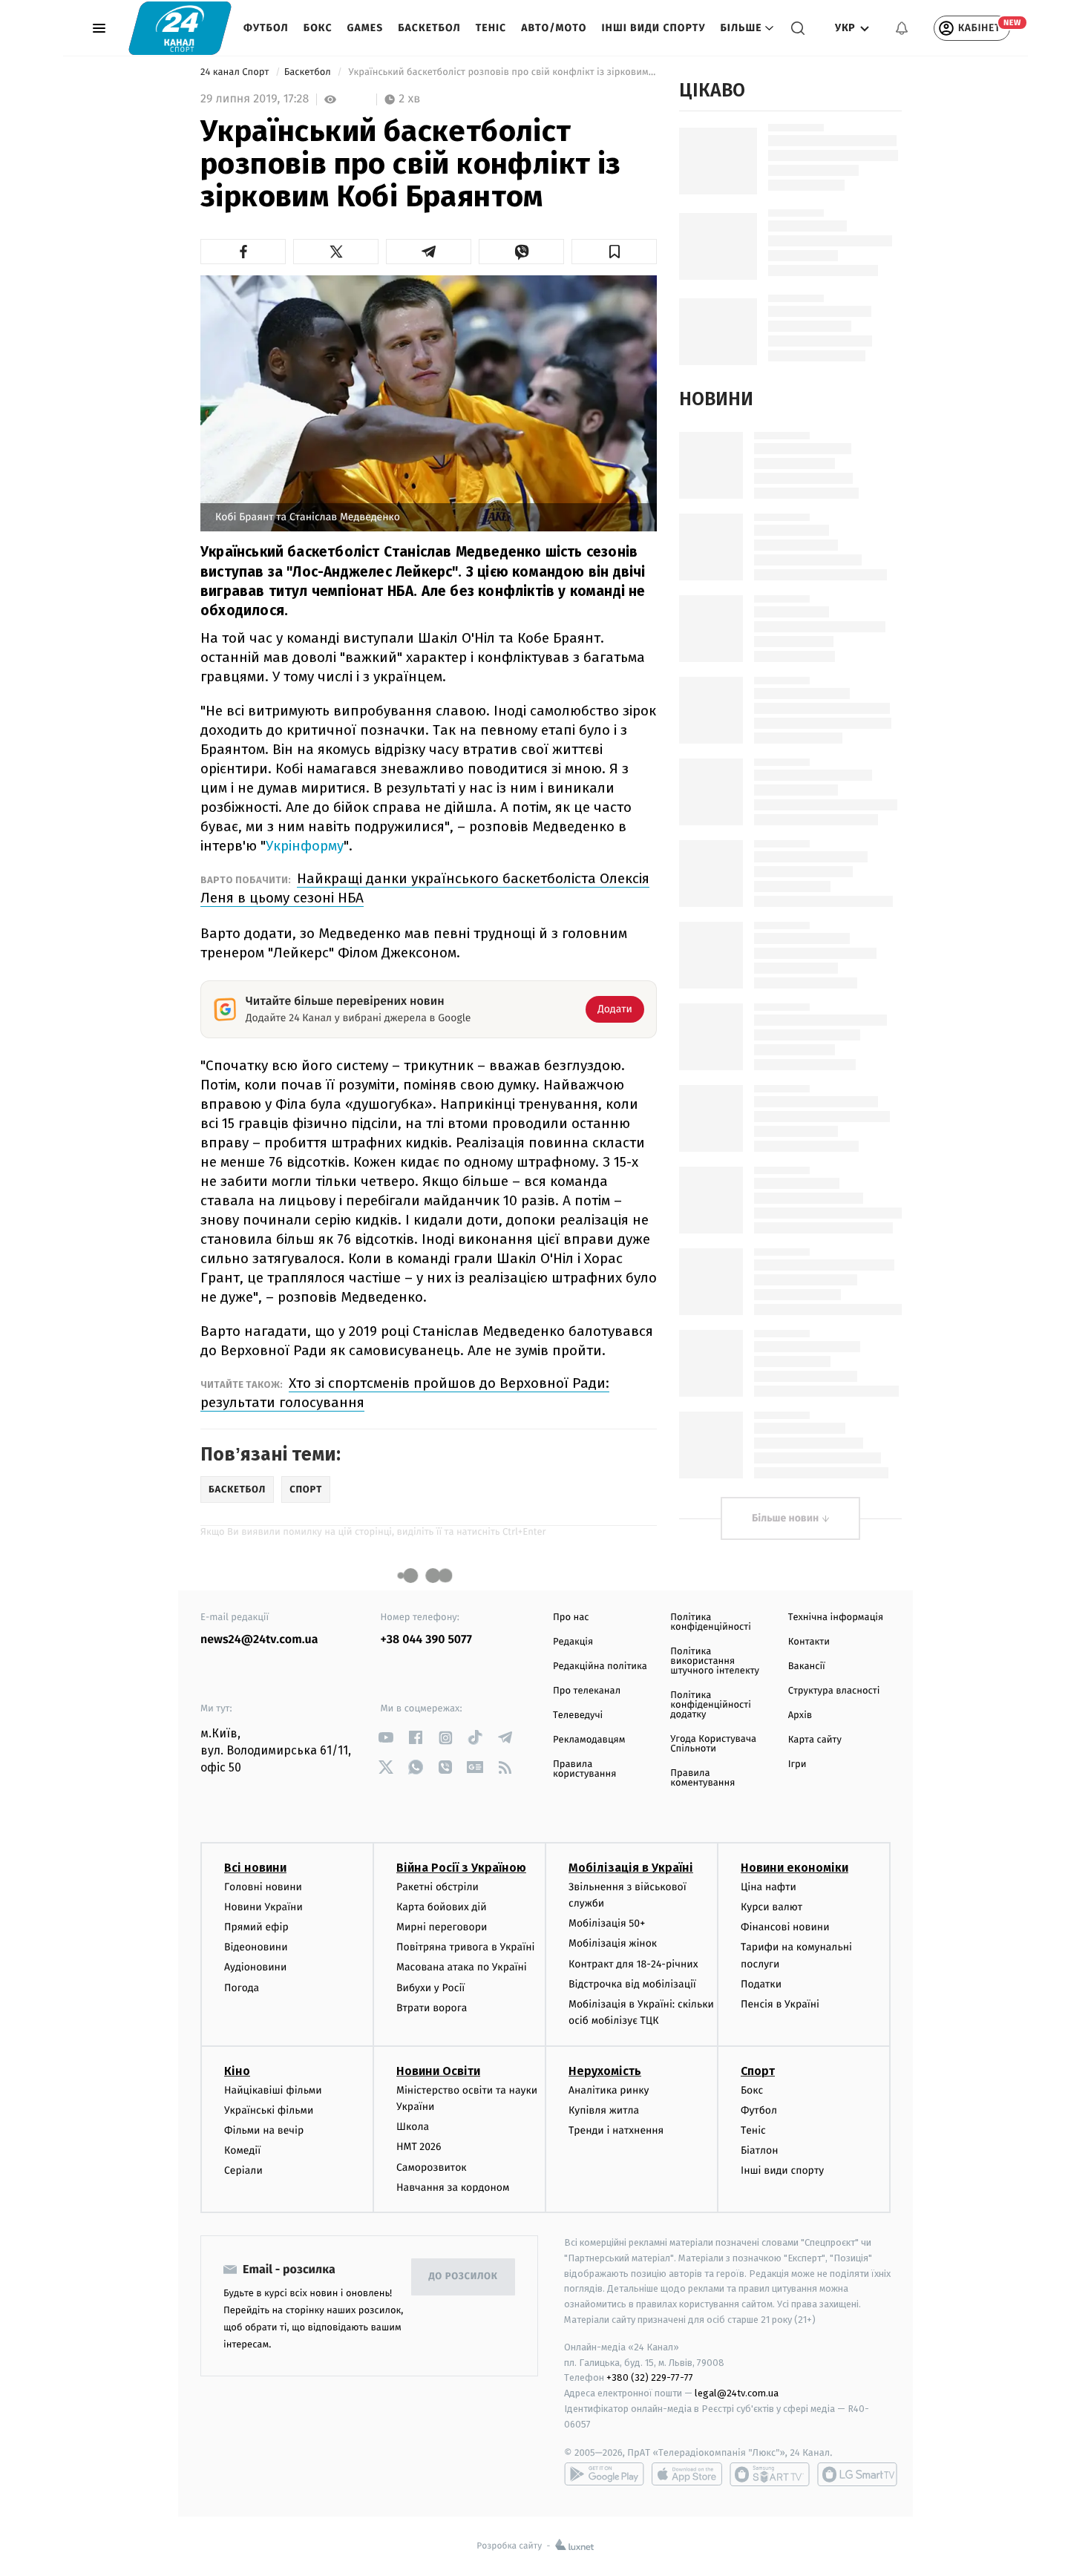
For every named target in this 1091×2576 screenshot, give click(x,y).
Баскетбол (429, 28)
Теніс (491, 28)
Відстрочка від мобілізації (632, 1984)
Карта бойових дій (442, 1907)
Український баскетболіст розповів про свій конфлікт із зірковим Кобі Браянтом (501, 72)
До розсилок (463, 2277)
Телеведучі (578, 1715)
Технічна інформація (836, 1618)
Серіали (243, 2170)
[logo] (180, 28)
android (604, 2474)
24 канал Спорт (236, 72)
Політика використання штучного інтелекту (715, 1661)
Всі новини (255, 1868)
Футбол (266, 28)
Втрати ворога (432, 2008)
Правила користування (584, 1769)
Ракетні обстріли (438, 1887)
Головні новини (263, 1887)
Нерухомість (605, 2071)
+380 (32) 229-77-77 (650, 2377)
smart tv (770, 2474)
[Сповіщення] (902, 28)
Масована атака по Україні (462, 1967)
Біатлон (760, 2150)
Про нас (571, 1618)
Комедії (242, 2150)
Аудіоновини (255, 1967)
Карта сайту (815, 1740)
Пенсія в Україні (780, 2004)
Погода (242, 1988)
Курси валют (771, 1907)
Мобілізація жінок (613, 1943)
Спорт (758, 2071)
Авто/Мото (554, 28)
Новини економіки (795, 1868)
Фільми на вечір (264, 2130)
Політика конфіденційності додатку (711, 1705)
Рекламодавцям (589, 1740)
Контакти (809, 1642)
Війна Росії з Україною (461, 1868)
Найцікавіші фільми (273, 2090)
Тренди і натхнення (616, 2130)
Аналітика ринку (609, 2090)
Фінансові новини (785, 1927)
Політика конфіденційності (711, 1622)
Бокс (318, 28)
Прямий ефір (256, 1927)
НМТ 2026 (419, 2147)
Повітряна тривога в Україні (465, 1947)
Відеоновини (256, 1947)
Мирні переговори (442, 1927)
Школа (413, 2127)
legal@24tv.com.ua (737, 2393)
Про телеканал (587, 1691)
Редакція (573, 1642)
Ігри (797, 1764)
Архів (800, 1715)
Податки (761, 1984)
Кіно (237, 2071)
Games (366, 28)
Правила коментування (702, 1778)
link (386, 1738)
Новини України (263, 1907)
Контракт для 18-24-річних (633, 1964)
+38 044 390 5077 (426, 1640)
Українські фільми (269, 2110)
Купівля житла (604, 2110)
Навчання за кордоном (453, 2187)
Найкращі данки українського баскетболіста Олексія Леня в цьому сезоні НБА (425, 888)
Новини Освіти (438, 2071)
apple (687, 2474)
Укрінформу (305, 846)
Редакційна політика (600, 1666)
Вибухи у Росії (430, 1988)
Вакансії (807, 1666)
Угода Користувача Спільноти (713, 1744)
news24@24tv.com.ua (259, 1640)
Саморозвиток (432, 2167)
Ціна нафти (769, 1887)
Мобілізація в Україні (631, 1868)
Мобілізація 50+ (607, 1923)
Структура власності (834, 1691)
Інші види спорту (653, 28)
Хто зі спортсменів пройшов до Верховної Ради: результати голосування (405, 1393)
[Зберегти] (614, 252)
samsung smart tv (857, 2474)
